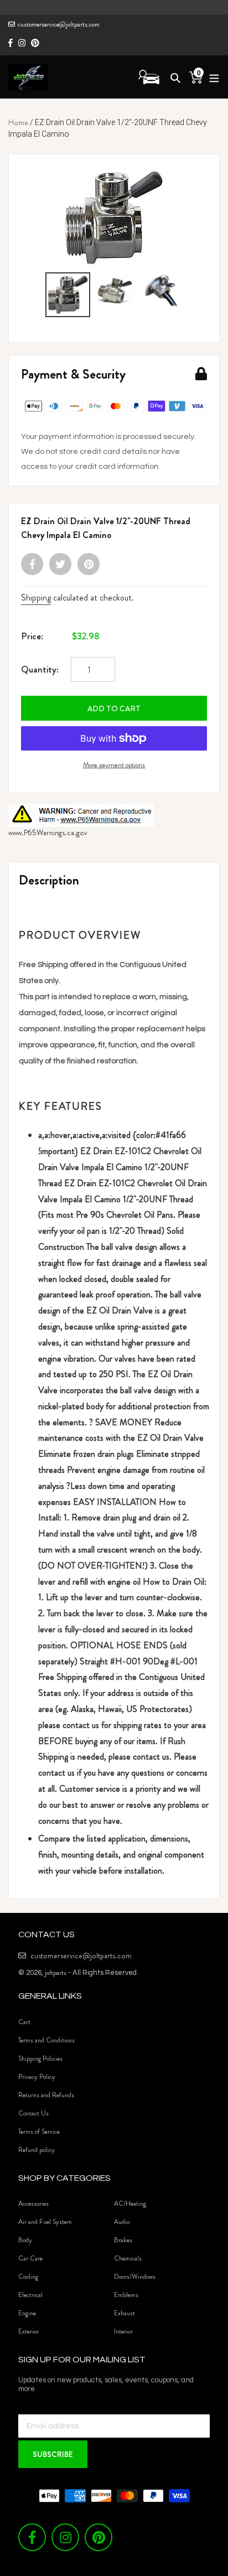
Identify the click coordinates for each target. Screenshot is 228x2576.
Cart (24, 2022)
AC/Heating (130, 2203)
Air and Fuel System (45, 2222)
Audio (122, 2222)
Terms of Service (39, 2132)
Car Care (30, 2258)
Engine (27, 2313)
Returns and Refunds (46, 2095)
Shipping (36, 598)
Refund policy (37, 2150)
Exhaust (125, 2313)
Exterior (28, 2331)
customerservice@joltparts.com (59, 24)
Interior (123, 2331)
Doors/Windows (135, 2277)
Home (18, 122)
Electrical (30, 2295)
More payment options (114, 765)
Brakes (123, 2240)
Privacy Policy (37, 2077)
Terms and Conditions (46, 2040)
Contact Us (33, 2113)
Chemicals (128, 2258)
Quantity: (40, 669)
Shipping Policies (40, 2058)
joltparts (56, 1972)
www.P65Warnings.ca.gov (48, 832)
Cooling (28, 2277)
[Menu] (211, 77)
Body (25, 2240)
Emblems (126, 2295)
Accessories (33, 2203)
